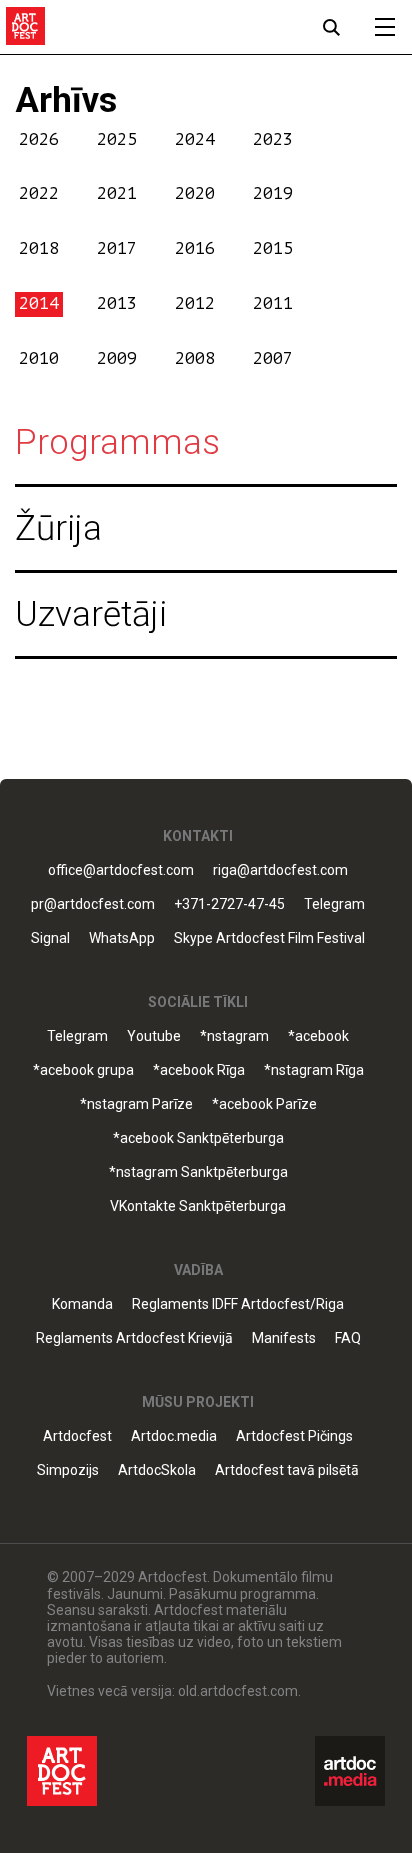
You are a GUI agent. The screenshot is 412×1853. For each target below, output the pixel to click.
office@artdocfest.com (121, 870)
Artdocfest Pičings (294, 1436)
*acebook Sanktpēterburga (198, 1138)
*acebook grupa (83, 1070)
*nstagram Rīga (314, 1070)
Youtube (154, 1036)
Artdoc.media (174, 1436)
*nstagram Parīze (136, 1104)
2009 (117, 358)
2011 (273, 303)
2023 (273, 139)
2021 (117, 193)
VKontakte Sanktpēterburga (198, 1206)
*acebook (318, 1036)
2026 (39, 139)
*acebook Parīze (264, 1104)
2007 (273, 358)
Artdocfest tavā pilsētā (287, 1470)
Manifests (284, 1338)
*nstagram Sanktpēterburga (198, 1172)
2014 (39, 303)
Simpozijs (68, 1470)
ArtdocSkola (157, 1470)
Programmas (117, 442)
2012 (195, 303)
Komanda (82, 1304)
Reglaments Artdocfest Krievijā (134, 1338)
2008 (195, 358)
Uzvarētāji (91, 614)
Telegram (77, 1036)
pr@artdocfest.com (93, 904)
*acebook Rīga (199, 1070)
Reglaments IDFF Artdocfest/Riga (238, 1304)
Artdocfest (77, 1436)
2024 (195, 139)
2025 (117, 139)
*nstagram (234, 1036)
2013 (117, 303)
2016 (195, 248)
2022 (39, 193)
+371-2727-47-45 (229, 904)
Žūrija (58, 528)
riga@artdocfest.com (280, 870)
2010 (39, 358)
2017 (117, 248)
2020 (195, 193)
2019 (273, 193)
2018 (39, 248)
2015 (273, 248)
